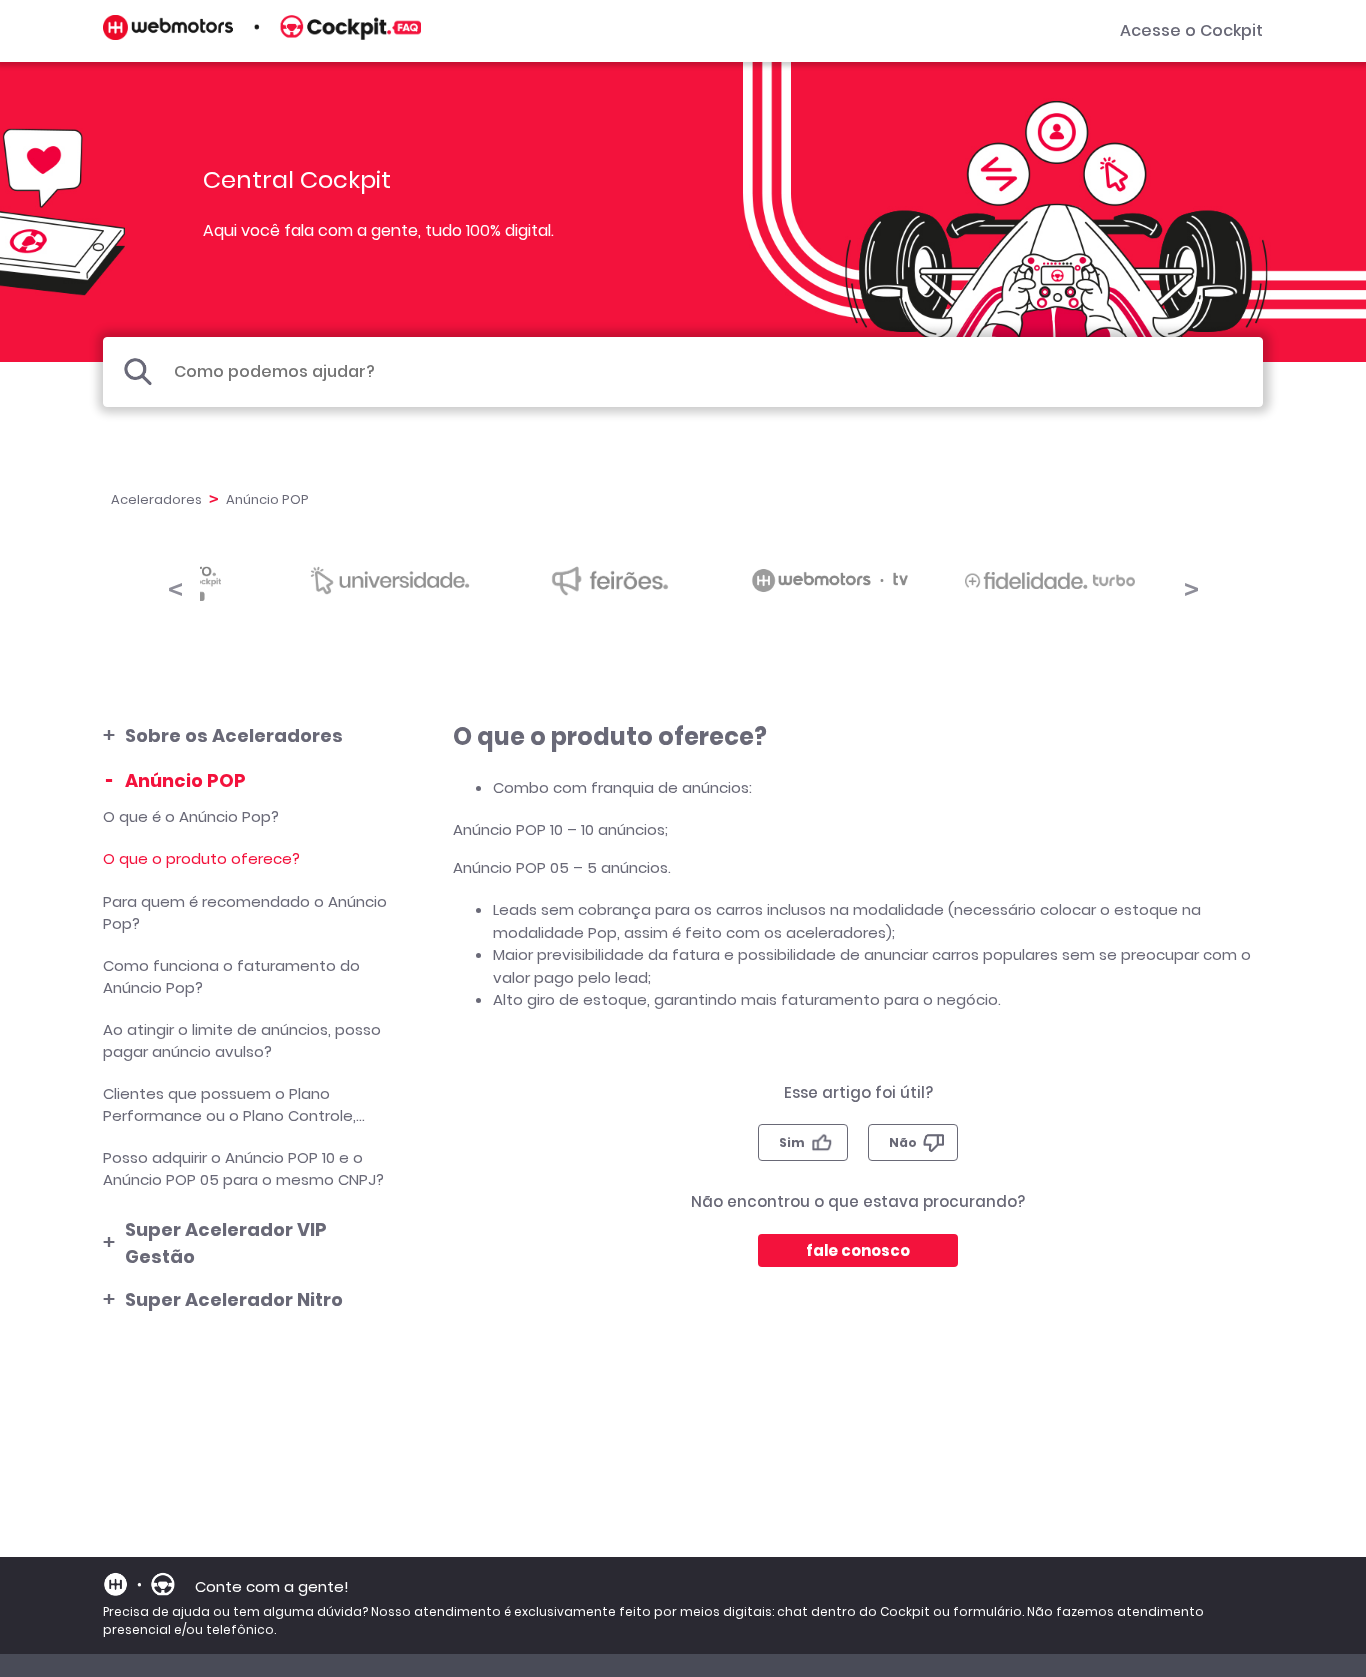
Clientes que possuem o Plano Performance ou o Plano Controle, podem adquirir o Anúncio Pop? (229, 1105)
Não (903, 1142)
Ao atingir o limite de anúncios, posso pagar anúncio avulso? (242, 1041)
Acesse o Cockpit (1191, 30)
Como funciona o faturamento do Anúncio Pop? (231, 977)
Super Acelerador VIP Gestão (226, 1243)
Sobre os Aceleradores (234, 735)
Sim (792, 1142)
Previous (175, 586)
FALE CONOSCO (858, 1250)
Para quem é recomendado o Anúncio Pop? (245, 913)
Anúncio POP (185, 780)
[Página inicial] (262, 34)
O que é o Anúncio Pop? (191, 816)
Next (1191, 586)
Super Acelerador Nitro (234, 1299)
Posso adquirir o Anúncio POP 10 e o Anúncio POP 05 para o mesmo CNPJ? (243, 1169)
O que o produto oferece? (201, 858)
